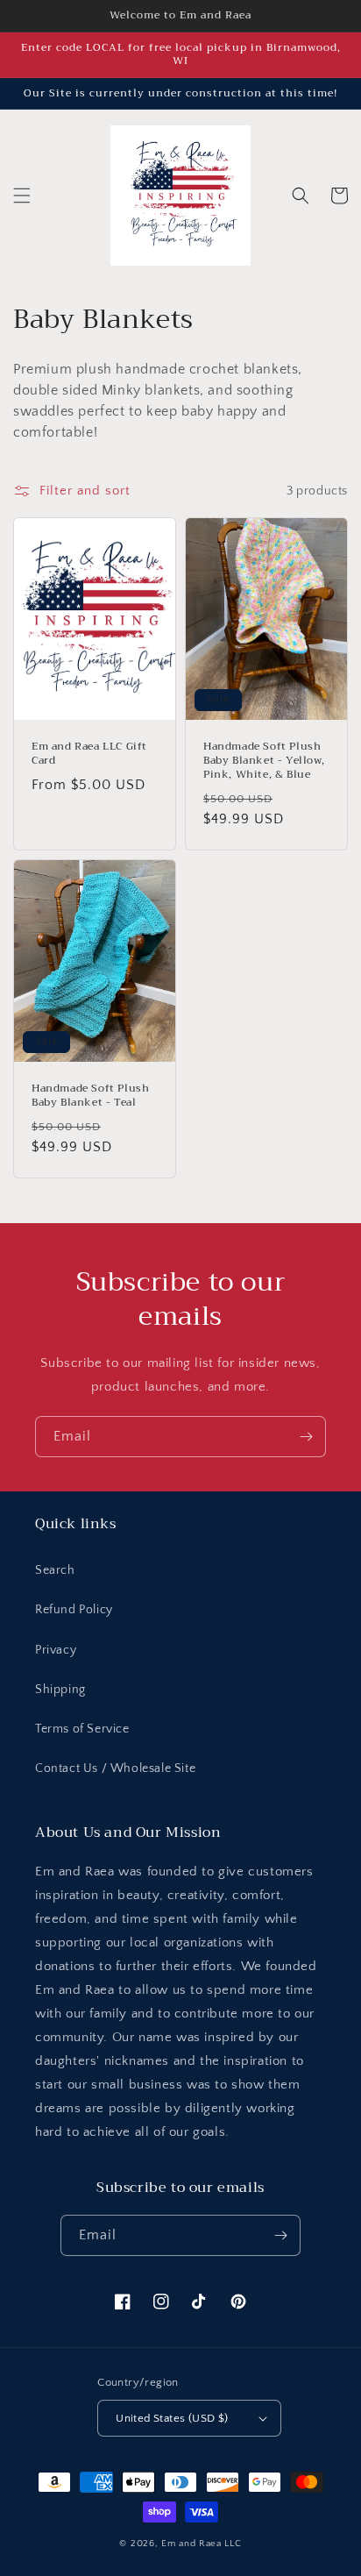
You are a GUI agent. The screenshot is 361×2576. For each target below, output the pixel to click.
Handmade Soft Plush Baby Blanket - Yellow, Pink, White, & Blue (264, 761)
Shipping (60, 1690)
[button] (22, 196)
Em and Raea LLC (202, 2544)
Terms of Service (82, 1729)
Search (55, 1570)
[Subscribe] (306, 1437)
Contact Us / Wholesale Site (115, 1768)
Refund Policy (74, 1610)
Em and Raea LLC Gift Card (89, 754)
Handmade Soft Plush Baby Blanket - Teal (90, 1096)
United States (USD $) (172, 2418)
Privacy (56, 1650)
